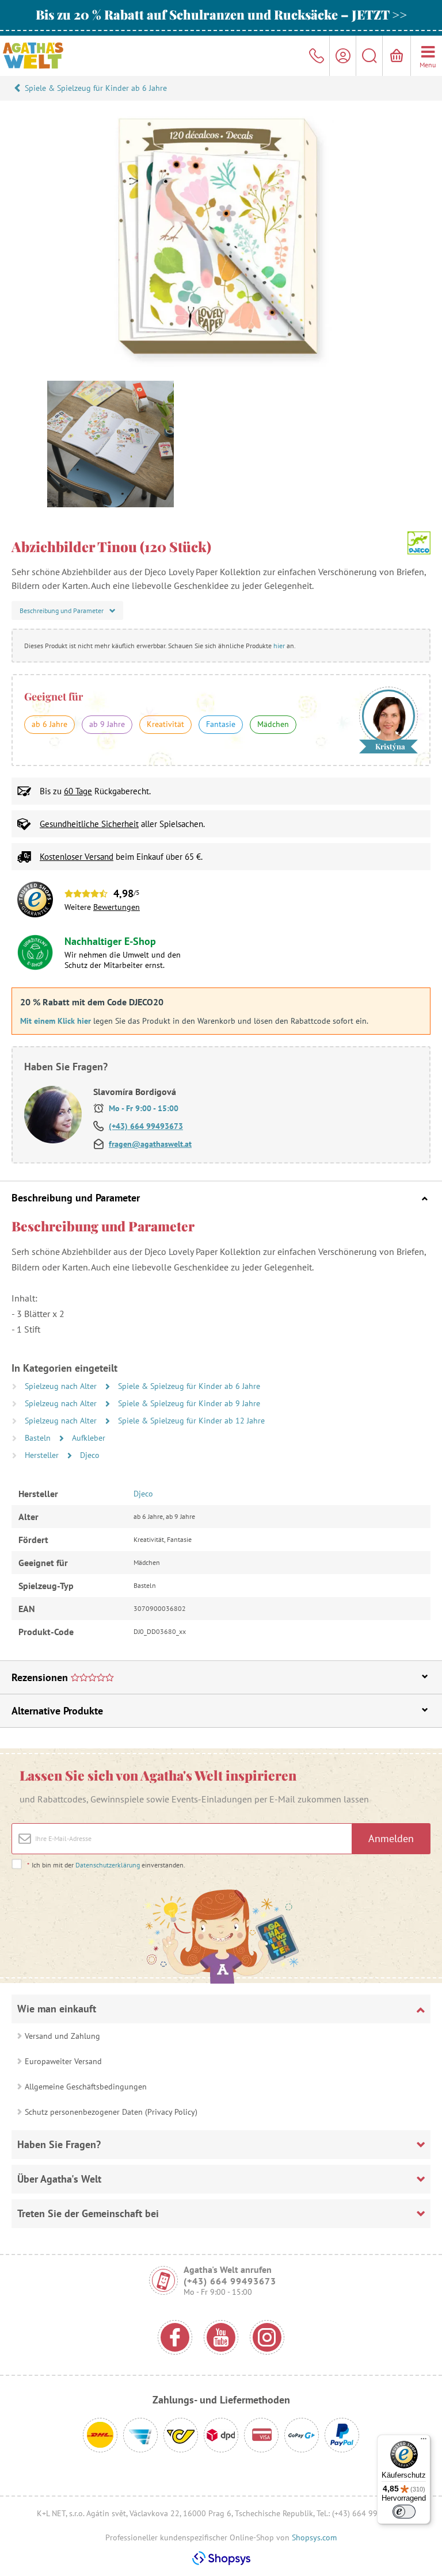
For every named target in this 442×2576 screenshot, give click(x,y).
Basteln (39, 1438)
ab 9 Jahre (107, 724)
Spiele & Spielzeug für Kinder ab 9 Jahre (189, 1403)
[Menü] (424, 2441)
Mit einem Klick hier (56, 1021)
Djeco (90, 1455)
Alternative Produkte (57, 1711)
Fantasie (221, 724)
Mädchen (273, 724)
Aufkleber (89, 1438)
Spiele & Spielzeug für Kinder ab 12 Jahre (191, 1421)
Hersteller (43, 1455)
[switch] (404, 2512)
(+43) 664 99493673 (146, 1126)
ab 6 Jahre (49, 724)
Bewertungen (117, 907)
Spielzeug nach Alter (62, 1386)
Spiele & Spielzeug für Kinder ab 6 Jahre (96, 88)
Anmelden (391, 1838)
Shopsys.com (314, 2537)
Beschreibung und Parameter (76, 1198)
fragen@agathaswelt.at (150, 1144)
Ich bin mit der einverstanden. (106, 1865)
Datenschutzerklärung (108, 1865)
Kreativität (165, 724)
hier (279, 646)
